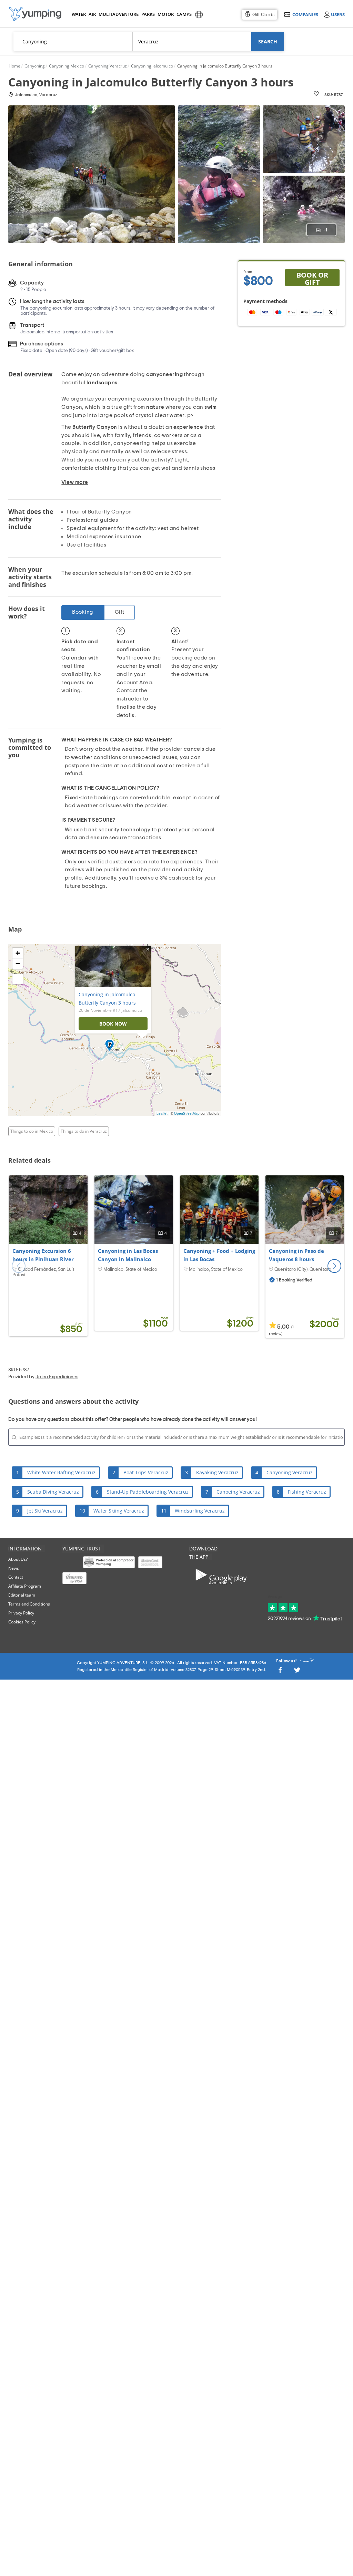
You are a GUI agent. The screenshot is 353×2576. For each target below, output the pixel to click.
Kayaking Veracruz (217, 1472)
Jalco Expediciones (57, 1377)
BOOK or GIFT (312, 278)
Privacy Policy (21, 1613)
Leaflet (162, 1113)
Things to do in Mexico (32, 1131)
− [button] (18, 963)
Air (92, 14)
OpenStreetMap (187, 1113)
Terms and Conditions (29, 1604)
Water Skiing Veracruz (119, 1511)
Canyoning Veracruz (290, 1472)
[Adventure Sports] (35, 14)
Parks (148, 14)
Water (79, 14)
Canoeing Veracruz (238, 1492)
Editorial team (22, 1595)
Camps (184, 14)
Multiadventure (117, 14)
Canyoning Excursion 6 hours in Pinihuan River (43, 1255)
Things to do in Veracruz (84, 1131)
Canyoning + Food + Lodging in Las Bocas (219, 1255)
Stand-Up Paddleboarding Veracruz (148, 1492)
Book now (113, 1024)
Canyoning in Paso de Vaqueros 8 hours (296, 1255)
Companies (305, 14)
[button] (334, 1266)
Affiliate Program (25, 1586)
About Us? (18, 1559)
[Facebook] (280, 1672)
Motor (165, 14)
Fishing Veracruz (307, 1492)
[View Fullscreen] (18, 979)
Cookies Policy (22, 1622)
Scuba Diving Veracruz (53, 1492)
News (14, 1568)
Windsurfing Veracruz (200, 1511)
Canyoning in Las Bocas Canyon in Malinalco (128, 1255)
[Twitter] (297, 1672)
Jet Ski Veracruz (45, 1511)
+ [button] (18, 953)
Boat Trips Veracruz (146, 1472)
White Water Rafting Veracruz (61, 1472)
